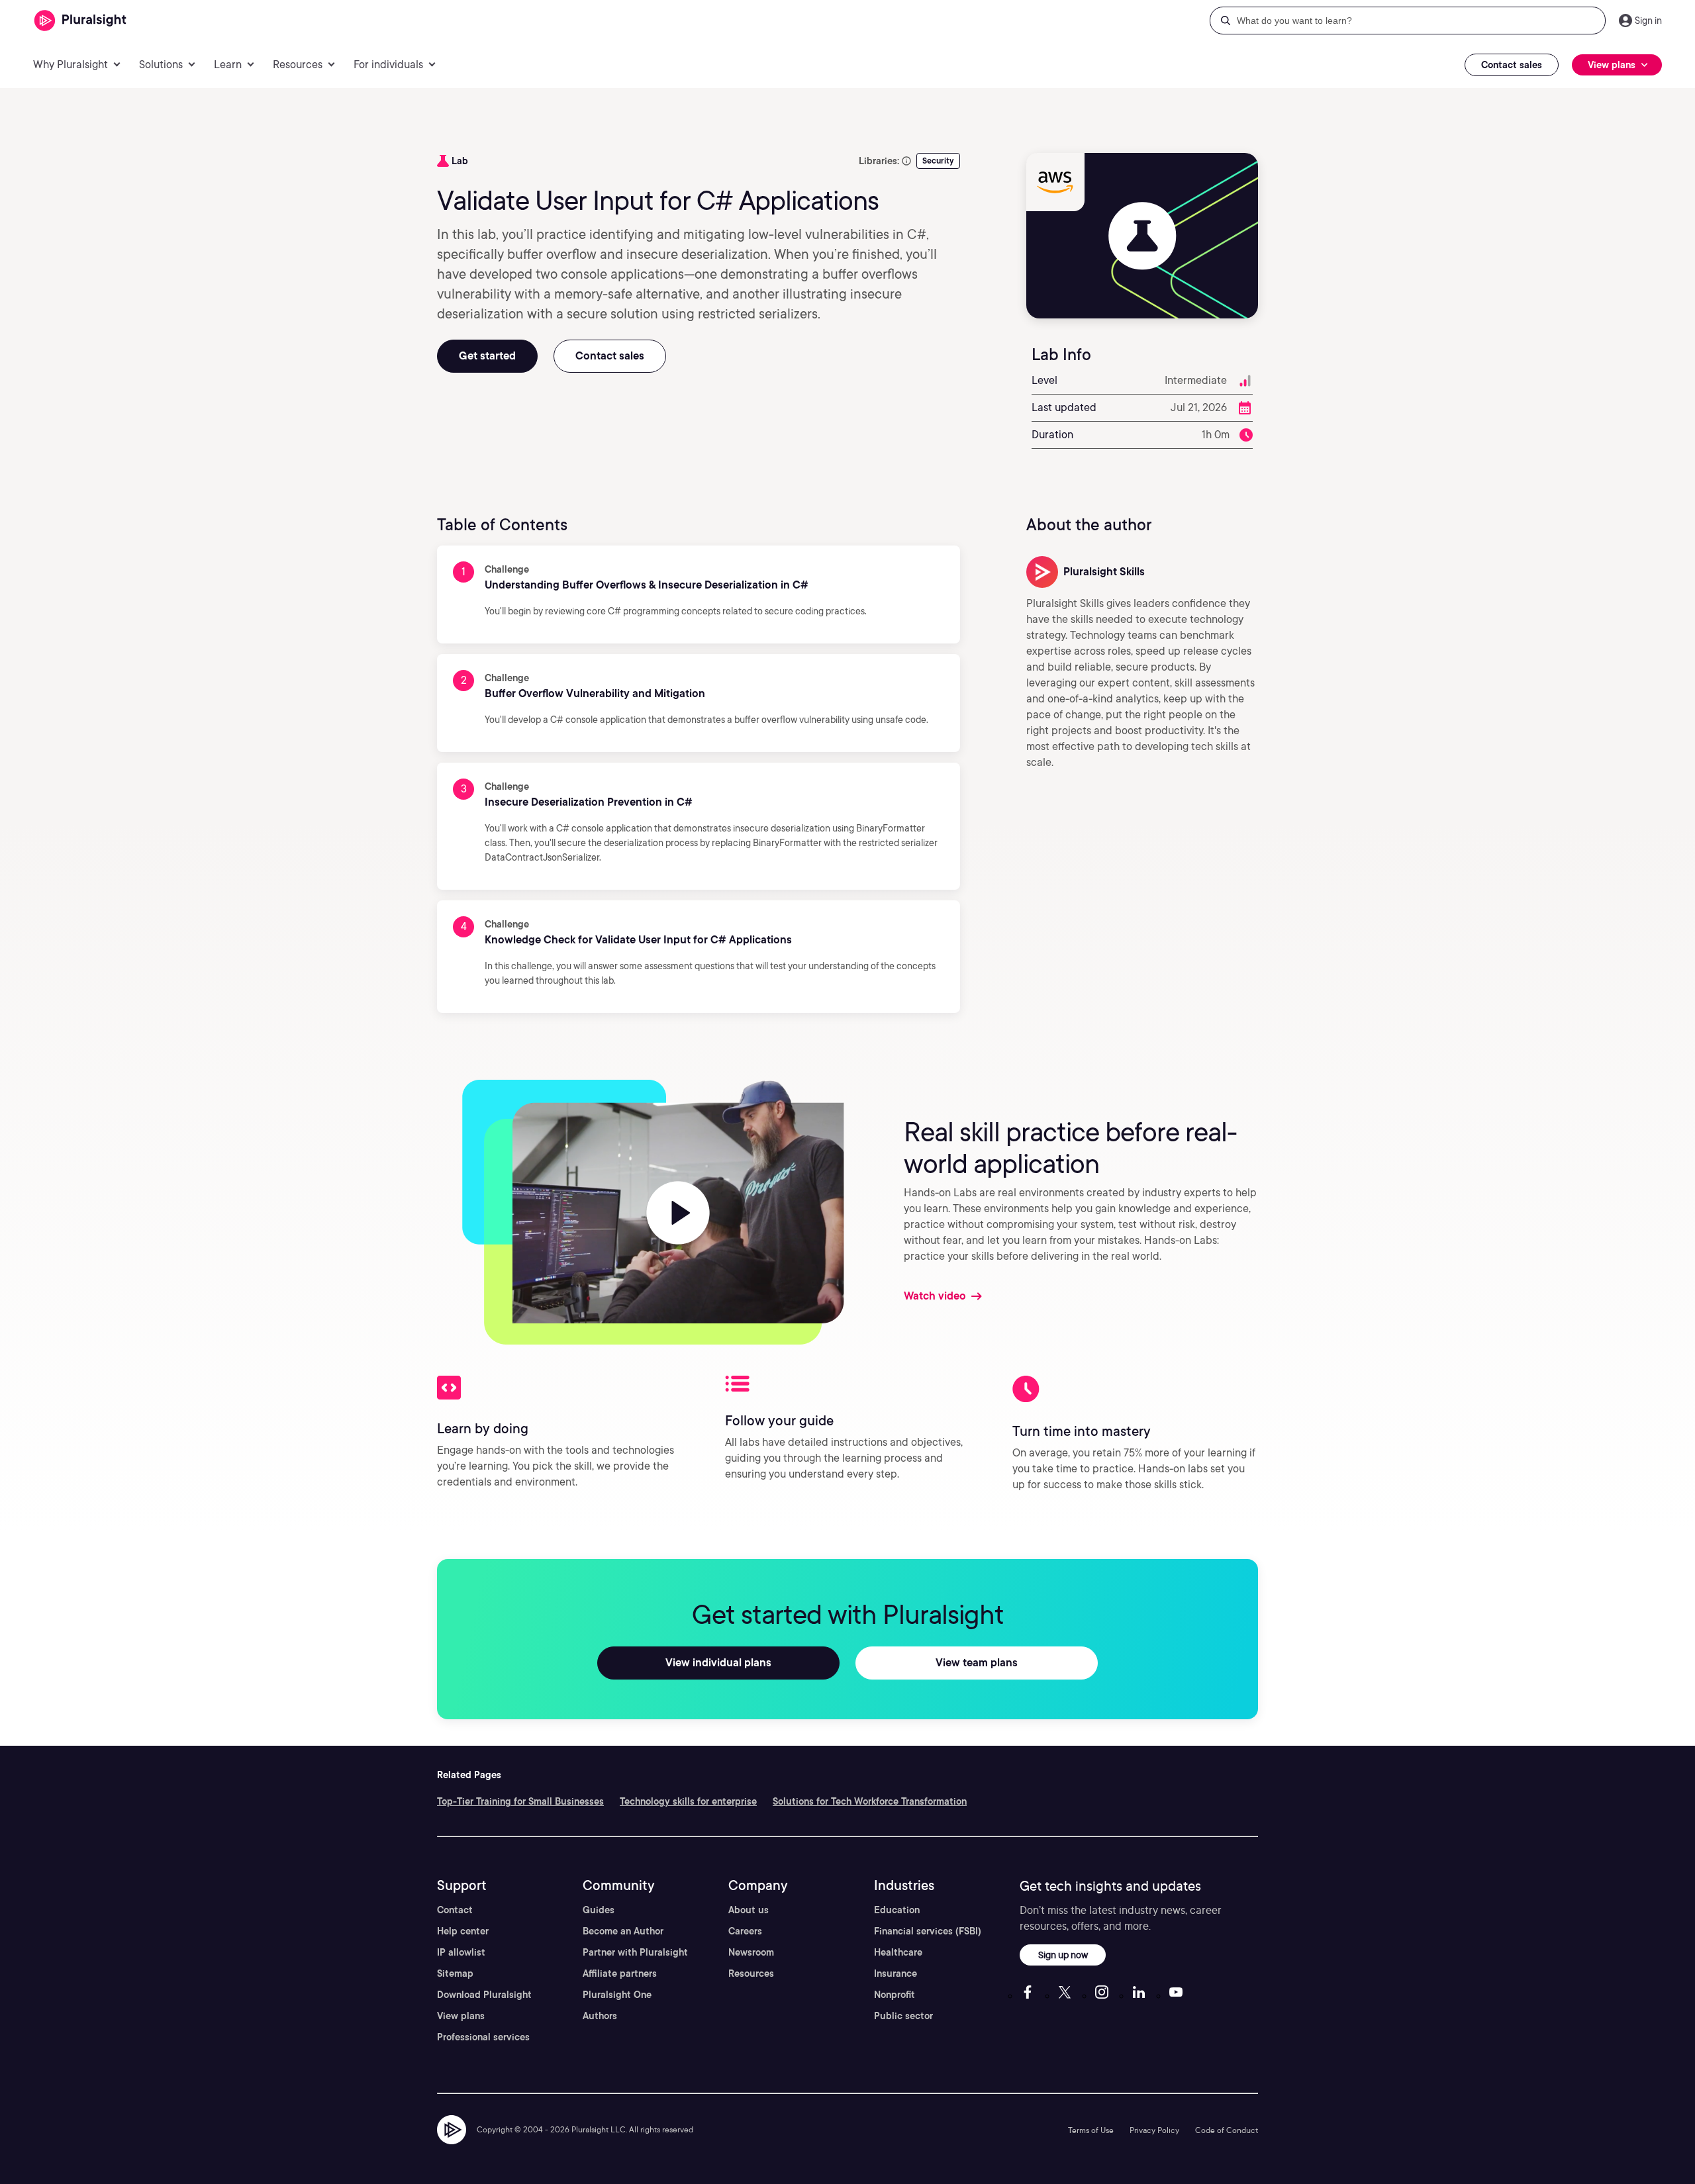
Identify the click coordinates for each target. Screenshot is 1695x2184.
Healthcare (898, 1952)
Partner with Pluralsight (635, 1952)
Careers (745, 1931)
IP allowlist (461, 1952)
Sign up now (1063, 1955)
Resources (751, 1973)
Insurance (896, 1973)
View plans (461, 2016)
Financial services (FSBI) (928, 1931)
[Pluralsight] (80, 21)
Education (897, 1910)
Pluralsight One (617, 1995)
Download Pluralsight (484, 1995)
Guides (599, 1910)
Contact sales (1512, 65)
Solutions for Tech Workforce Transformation (870, 1801)
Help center (463, 1931)
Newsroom (751, 1952)
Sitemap (455, 1973)
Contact (455, 1910)
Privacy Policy (1154, 2130)
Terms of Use (1091, 2130)
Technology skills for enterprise (688, 1801)
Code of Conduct (1227, 2130)
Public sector (903, 2016)
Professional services (483, 2037)
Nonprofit (895, 1995)
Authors (600, 2016)
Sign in (1648, 21)
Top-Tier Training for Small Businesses (520, 1801)
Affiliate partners (620, 1973)
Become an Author (623, 1931)
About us (749, 1910)
